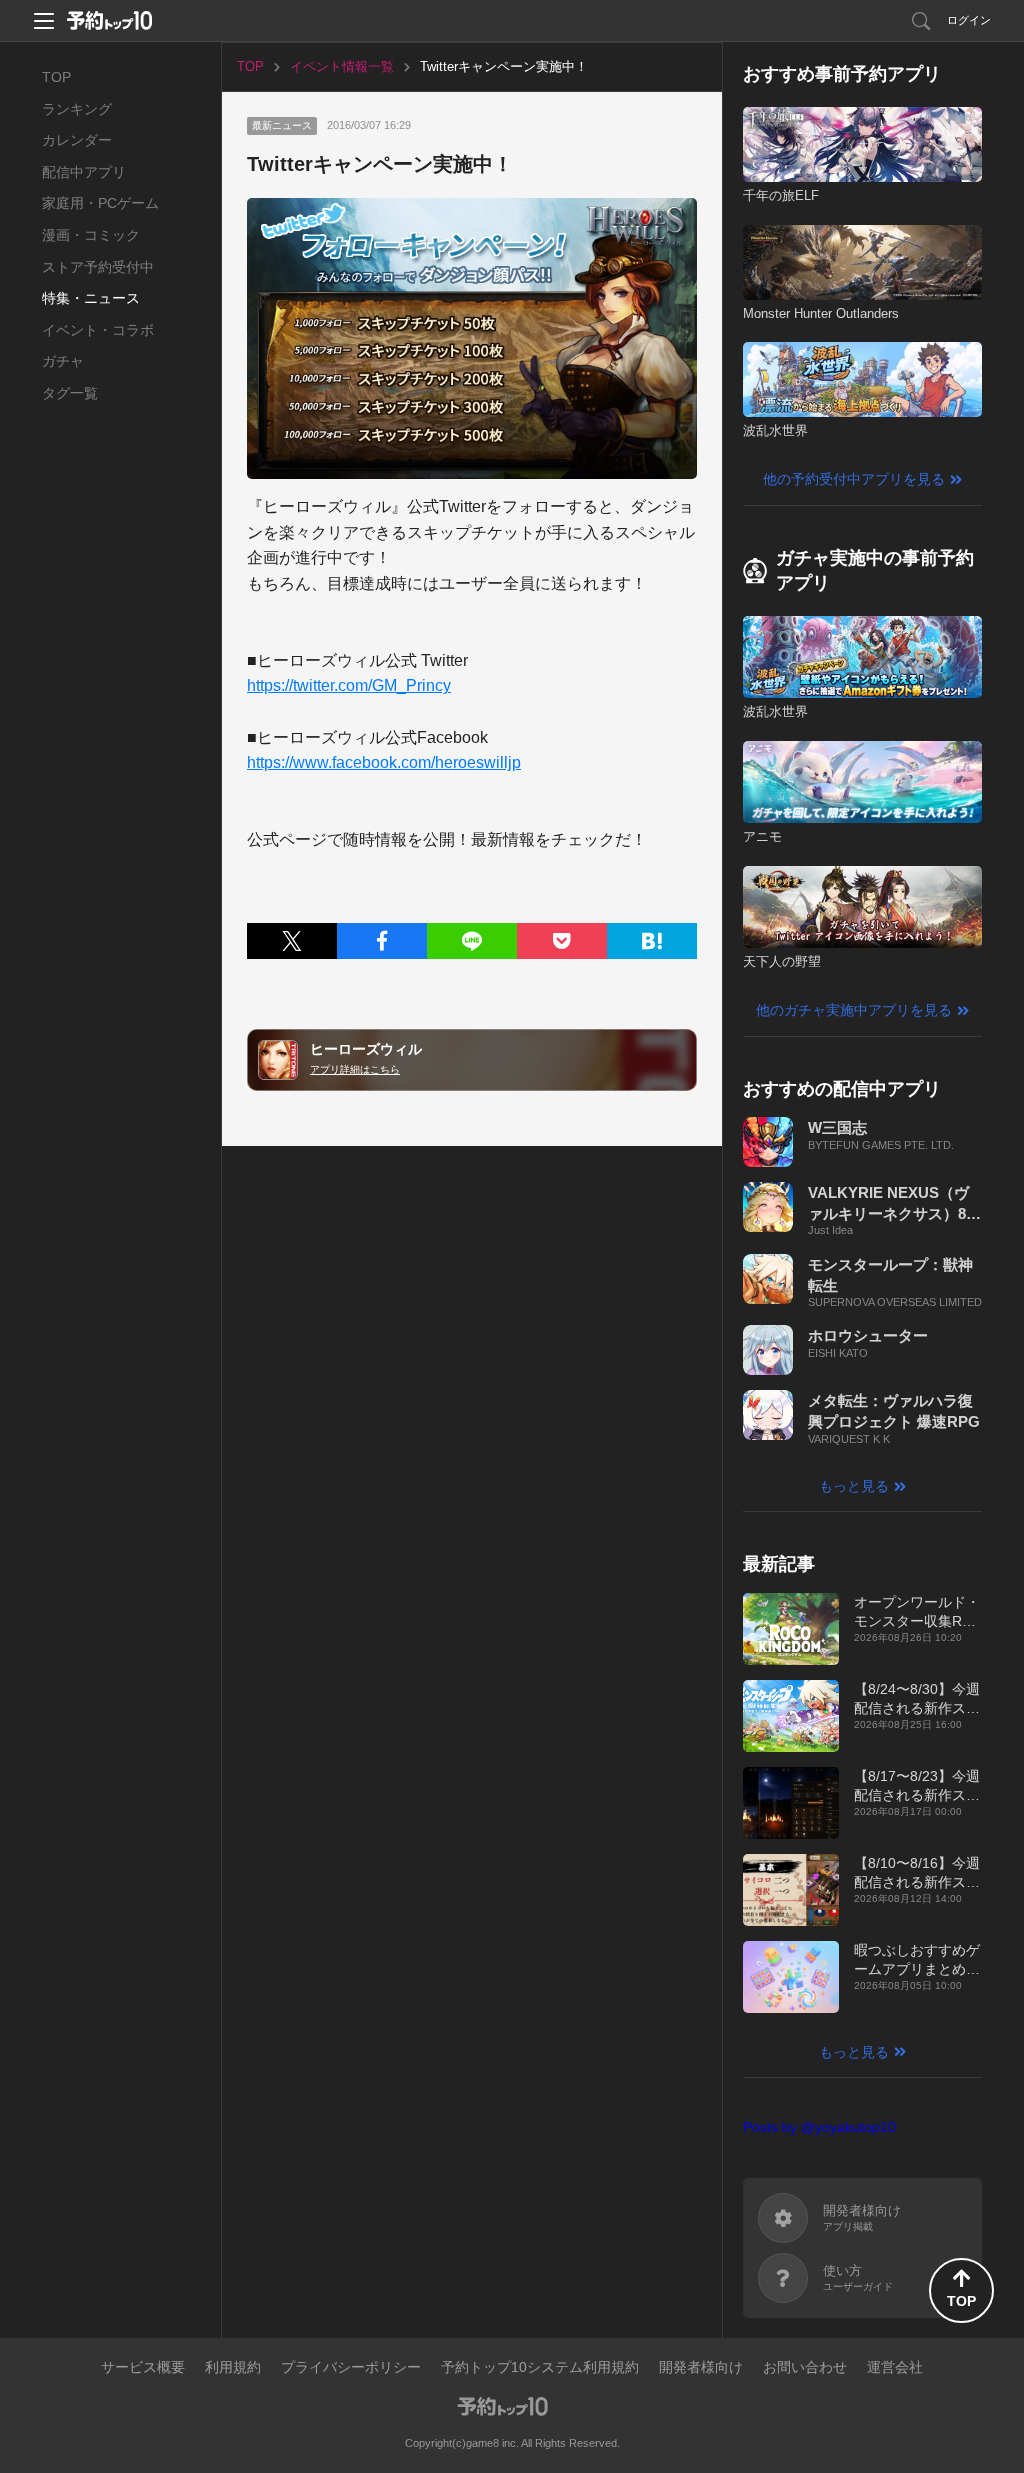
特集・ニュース (91, 298)
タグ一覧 (70, 393)
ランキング (77, 109)
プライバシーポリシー (351, 2367)
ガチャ (63, 361)
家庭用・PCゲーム (100, 203)
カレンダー (77, 140)
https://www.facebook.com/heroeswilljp (384, 762)
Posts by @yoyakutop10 (819, 2127)
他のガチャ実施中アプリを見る (854, 1010)
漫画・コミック (91, 235)
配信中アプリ (84, 172)
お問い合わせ (805, 2367)
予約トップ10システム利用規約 (540, 2367)
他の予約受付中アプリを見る (854, 479)
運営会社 (895, 2367)
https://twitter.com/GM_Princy (349, 685)
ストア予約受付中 (98, 267)
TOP (56, 77)
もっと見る (854, 1486)
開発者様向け (701, 2367)
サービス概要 (143, 2367)
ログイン (969, 20)
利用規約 (233, 2367)
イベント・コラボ (98, 330)
